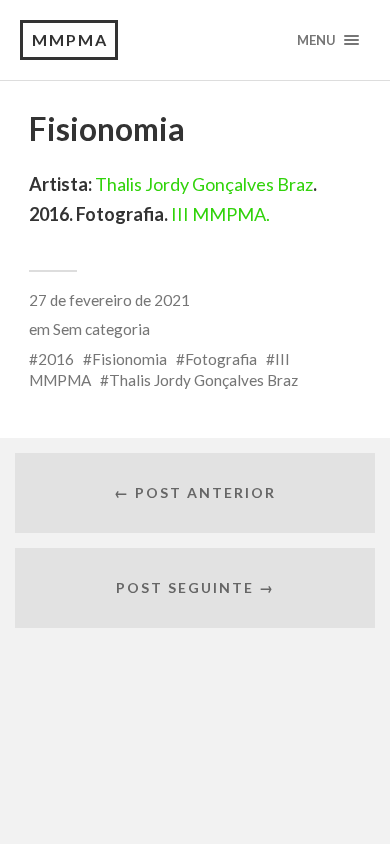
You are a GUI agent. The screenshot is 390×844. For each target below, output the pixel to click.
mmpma (70, 39)
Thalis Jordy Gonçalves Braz (204, 184)
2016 (56, 359)
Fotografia (221, 359)
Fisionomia (129, 359)
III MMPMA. (220, 214)
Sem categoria (101, 329)
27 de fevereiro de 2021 (109, 300)
